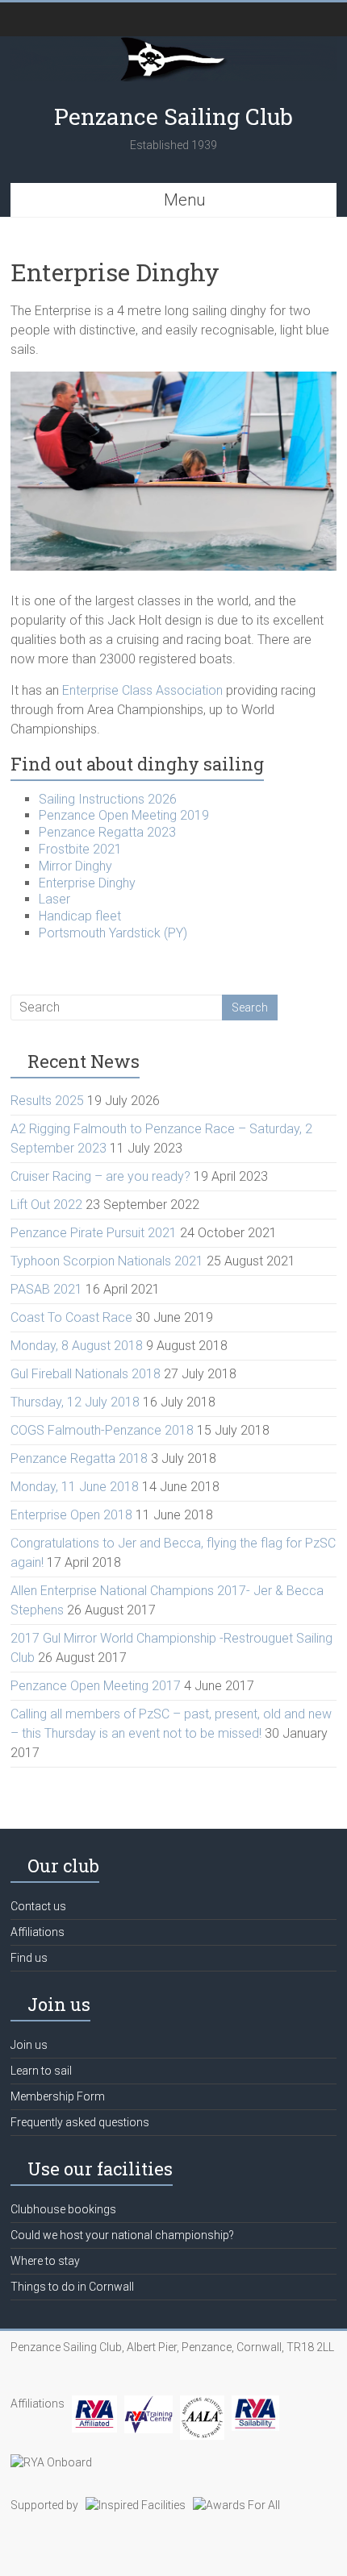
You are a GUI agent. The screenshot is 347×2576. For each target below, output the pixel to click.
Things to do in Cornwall (72, 2287)
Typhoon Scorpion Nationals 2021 (107, 1261)
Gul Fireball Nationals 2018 (86, 1374)
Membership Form (58, 2096)
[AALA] (202, 2404)
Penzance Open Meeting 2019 (124, 815)
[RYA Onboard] (51, 2462)
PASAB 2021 (46, 1289)
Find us (29, 1958)
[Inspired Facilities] (136, 2505)
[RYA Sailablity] (255, 2404)
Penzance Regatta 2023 (107, 832)
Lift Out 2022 (46, 1205)
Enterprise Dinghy (87, 883)
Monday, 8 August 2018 (77, 1346)
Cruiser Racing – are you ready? (100, 1176)
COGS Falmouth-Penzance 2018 (102, 1430)
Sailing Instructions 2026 (108, 799)
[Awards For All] (236, 2505)
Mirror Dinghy (75, 866)
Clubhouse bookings (63, 2209)
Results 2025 (47, 1101)
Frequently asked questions (80, 2122)
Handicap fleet (80, 916)
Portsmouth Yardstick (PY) (113, 933)
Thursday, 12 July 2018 (75, 1402)
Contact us (38, 1906)
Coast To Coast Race (71, 1317)
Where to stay (45, 2261)
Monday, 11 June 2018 (75, 1487)
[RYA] (94, 2404)
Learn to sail (41, 2071)
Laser (54, 899)
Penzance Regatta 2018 (79, 1458)
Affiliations (38, 1932)
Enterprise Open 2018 (71, 1515)
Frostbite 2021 (80, 849)
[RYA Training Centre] (148, 2404)
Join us (29, 2045)
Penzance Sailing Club (173, 116)
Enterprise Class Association (142, 690)
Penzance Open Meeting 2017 (96, 1686)
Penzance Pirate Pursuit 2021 (94, 1233)
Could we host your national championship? (122, 2235)
